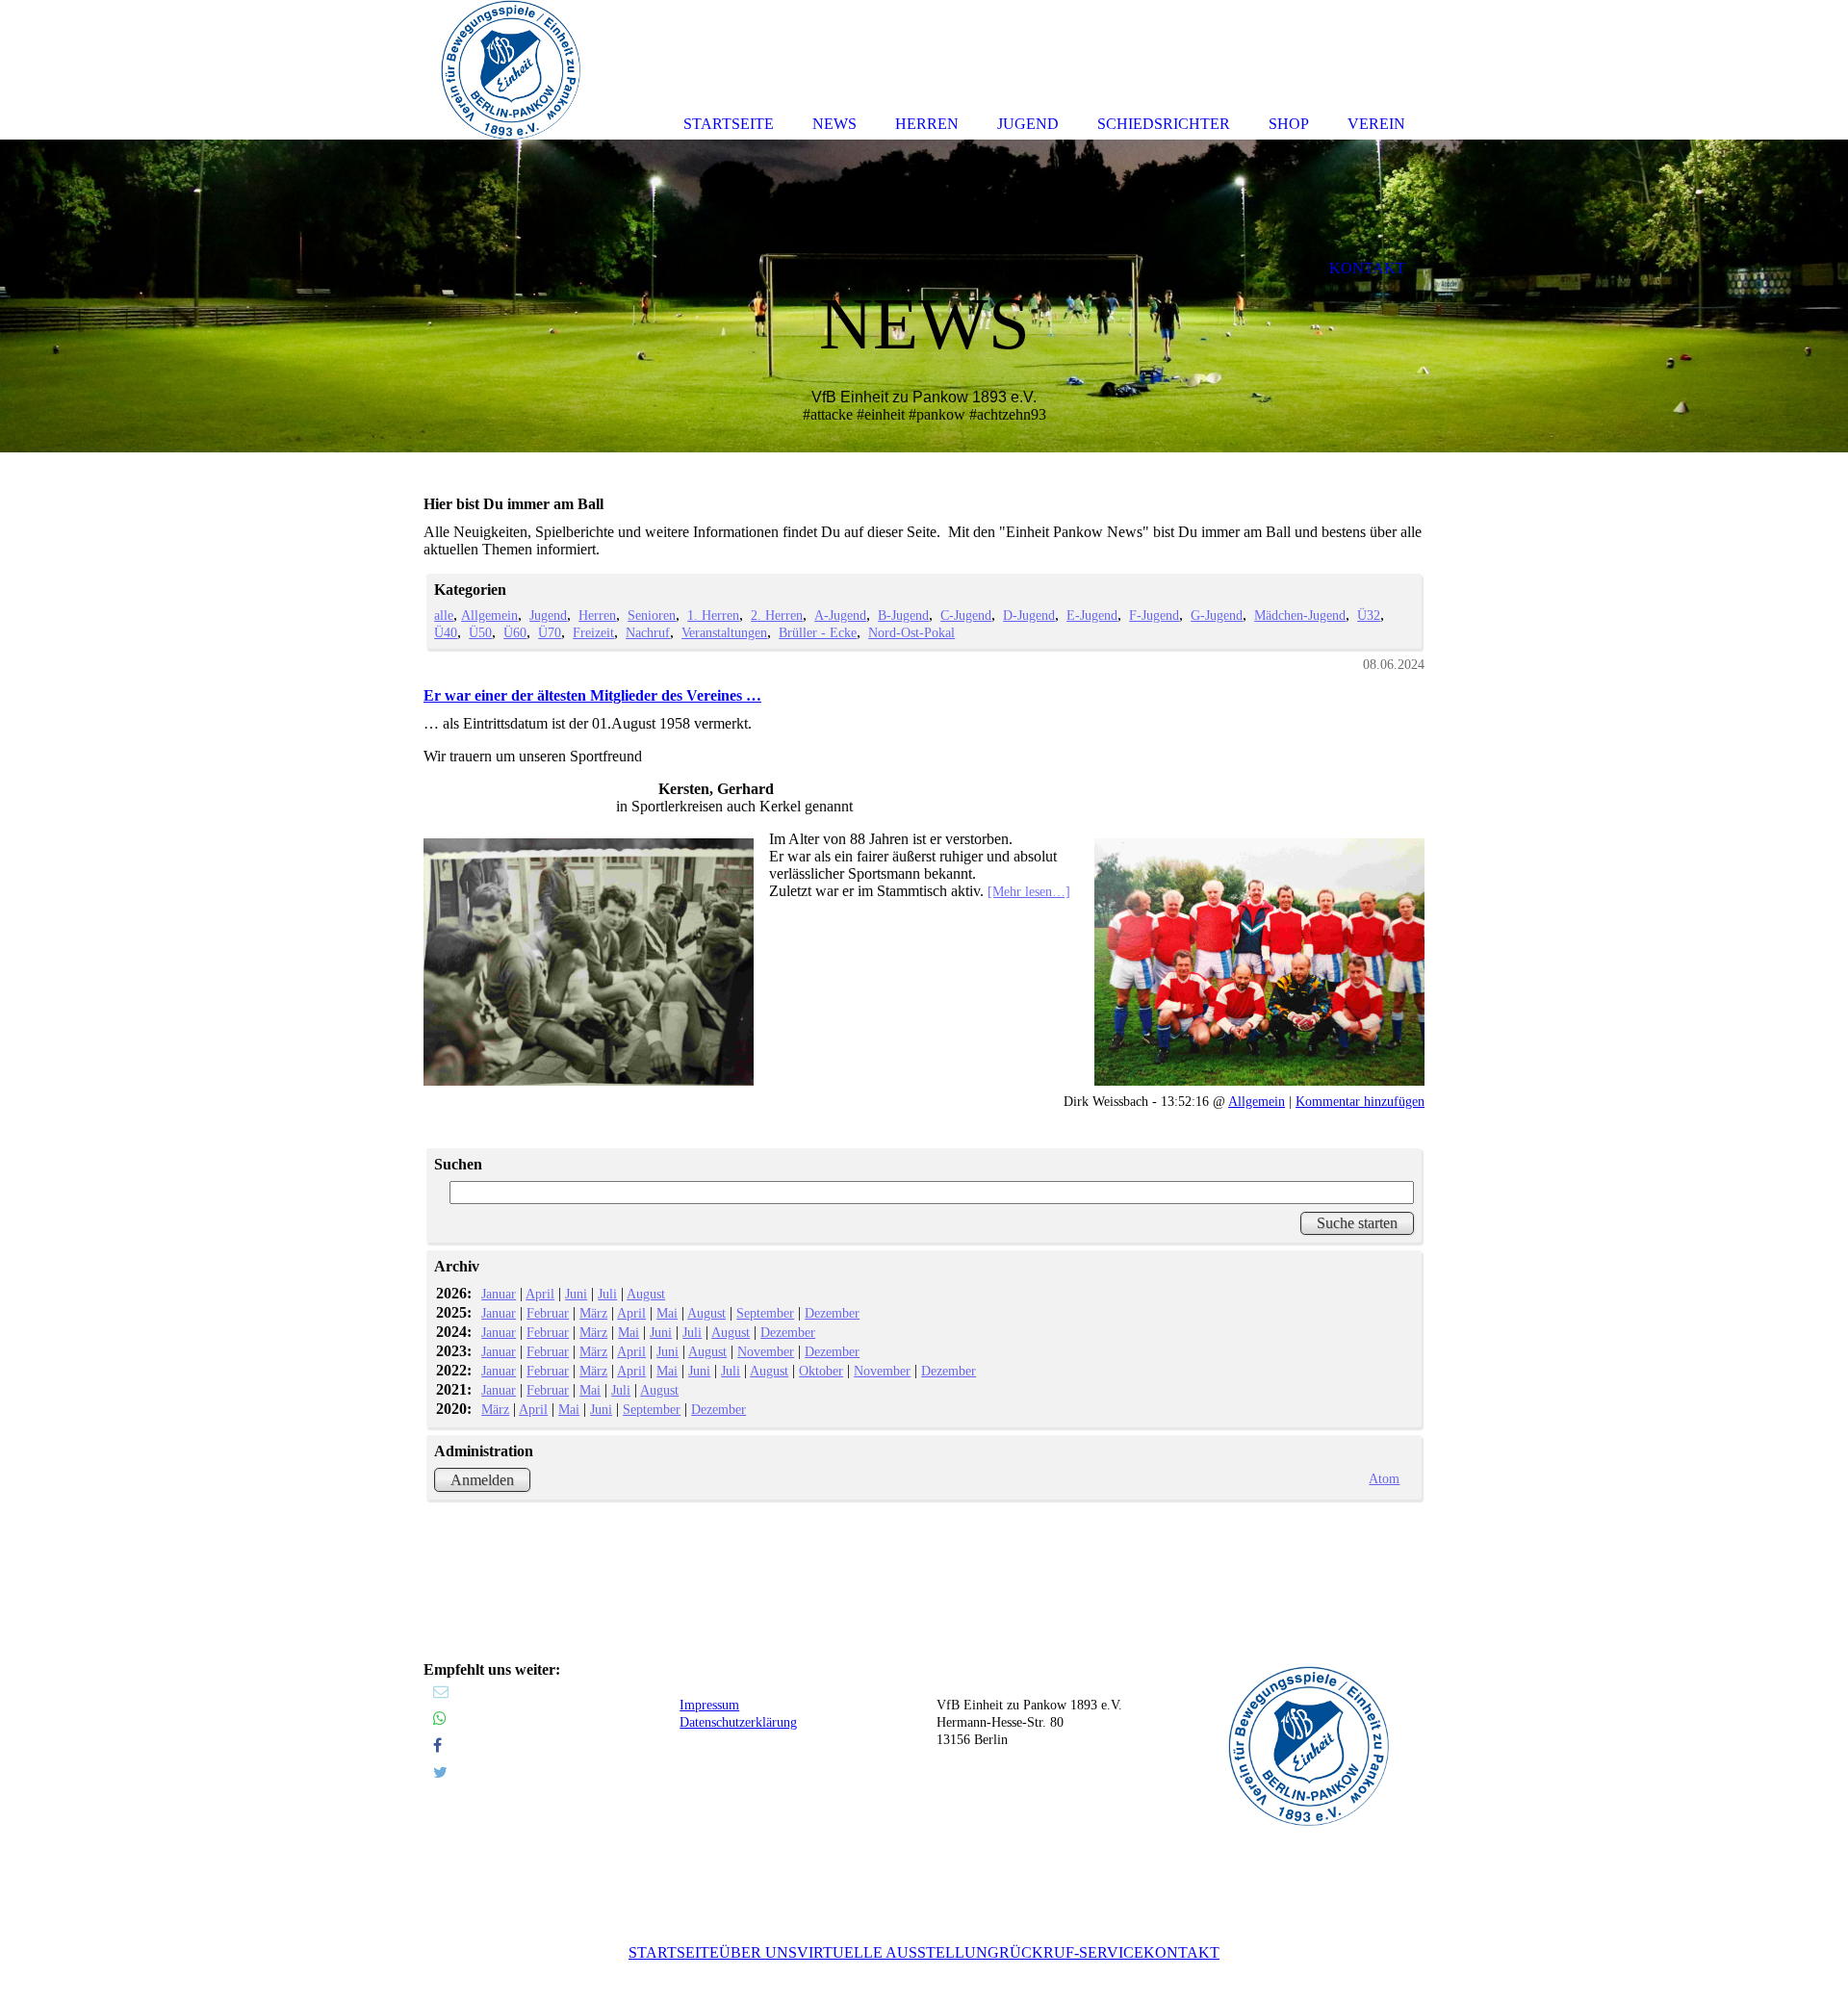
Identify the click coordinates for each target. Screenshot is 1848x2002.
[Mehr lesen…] (1029, 891)
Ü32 (1369, 615)
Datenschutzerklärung (738, 1722)
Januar (499, 1294)
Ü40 (446, 632)
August (646, 1294)
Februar (548, 1313)
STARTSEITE (674, 1952)
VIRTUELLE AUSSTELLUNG (898, 1952)
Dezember (832, 1313)
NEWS (834, 124)
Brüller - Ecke (818, 632)
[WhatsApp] (440, 1719)
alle (444, 615)
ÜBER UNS (758, 1952)
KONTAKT (1181, 1952)
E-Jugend (1092, 615)
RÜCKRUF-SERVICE (1071, 1952)
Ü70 (550, 632)
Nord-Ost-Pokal (911, 632)
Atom (1384, 1478)
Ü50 (480, 632)
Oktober (821, 1371)
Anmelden (482, 1480)
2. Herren (777, 615)
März (593, 1313)
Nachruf (648, 632)
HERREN (927, 124)
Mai (667, 1313)
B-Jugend (903, 615)
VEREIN (1376, 124)
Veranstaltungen (724, 632)
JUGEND (1028, 124)
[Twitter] (440, 1772)
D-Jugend (1029, 615)
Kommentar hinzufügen (1360, 1101)
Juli (607, 1294)
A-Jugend (840, 615)
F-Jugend (1154, 615)
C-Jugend (966, 615)
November (766, 1351)
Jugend (548, 615)
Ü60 (515, 632)
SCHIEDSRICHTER (1164, 124)
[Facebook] (437, 1745)
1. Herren (713, 615)
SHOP (1289, 124)
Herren (597, 615)
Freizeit (593, 632)
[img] (924, 296)
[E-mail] (441, 1692)
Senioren (652, 615)
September (765, 1313)
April (540, 1294)
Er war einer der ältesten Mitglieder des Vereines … (592, 695)
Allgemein (489, 615)
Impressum (709, 1705)
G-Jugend (1217, 615)
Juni (576, 1294)
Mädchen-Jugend (1300, 615)
